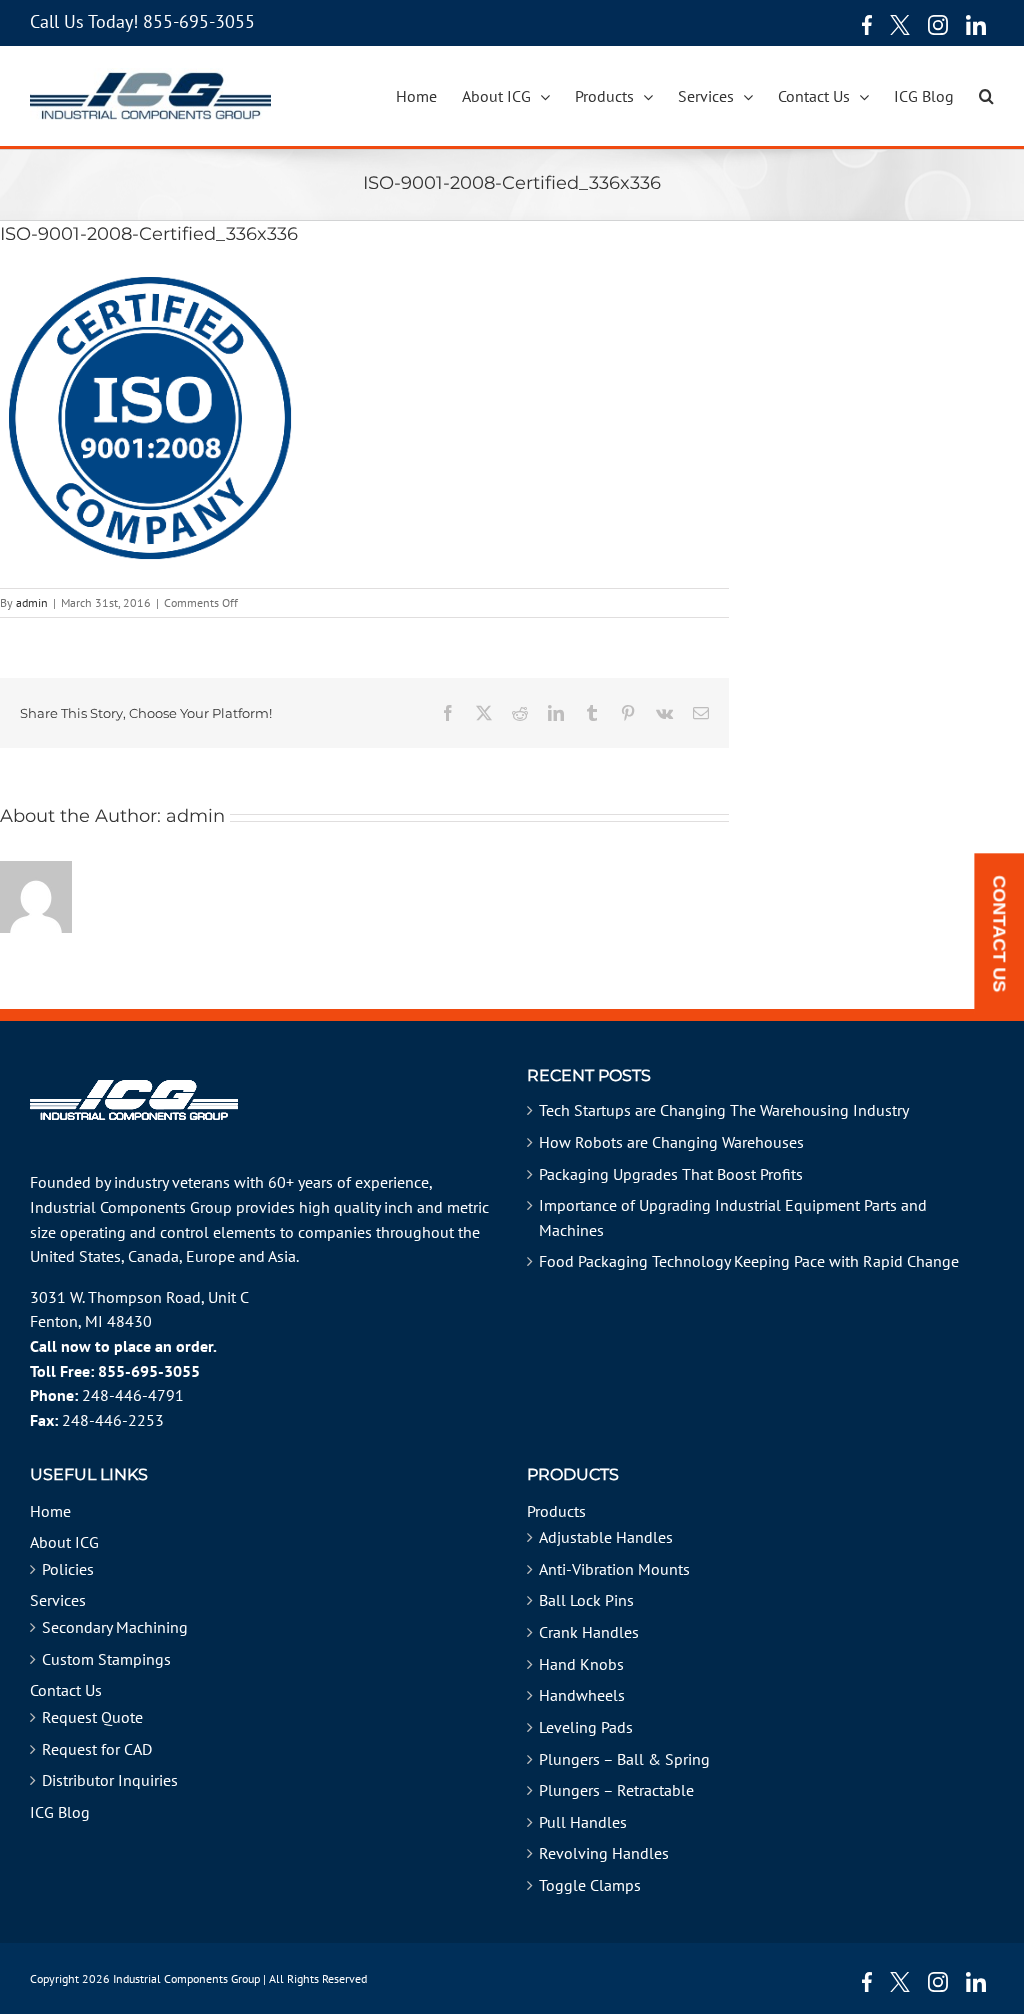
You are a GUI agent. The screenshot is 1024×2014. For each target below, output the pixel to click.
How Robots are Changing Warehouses (671, 1142)
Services (58, 1600)
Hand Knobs (581, 1664)
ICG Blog (60, 1812)
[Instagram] (938, 25)
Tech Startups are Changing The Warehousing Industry (724, 1110)
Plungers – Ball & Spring (624, 1759)
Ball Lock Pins (586, 1600)
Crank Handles (589, 1632)
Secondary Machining (115, 1627)
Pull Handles (583, 1822)
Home (50, 1511)
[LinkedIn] (976, 25)
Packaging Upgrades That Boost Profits (671, 1174)
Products (556, 1511)
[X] (900, 25)
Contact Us (66, 1690)
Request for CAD (97, 1749)
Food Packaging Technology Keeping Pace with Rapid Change (749, 1261)
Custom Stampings (106, 1659)
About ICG (64, 1542)
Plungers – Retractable (616, 1790)
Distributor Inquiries (110, 1780)
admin (32, 602)
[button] (986, 96)
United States (75, 1256)
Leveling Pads (586, 1727)
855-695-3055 (199, 21)
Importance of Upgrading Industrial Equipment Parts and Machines (733, 1217)
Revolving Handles (604, 1853)
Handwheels (582, 1695)
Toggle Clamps (590, 1885)
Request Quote (92, 1717)
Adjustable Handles (606, 1537)
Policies (68, 1569)
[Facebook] (862, 25)
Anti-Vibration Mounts (614, 1569)
